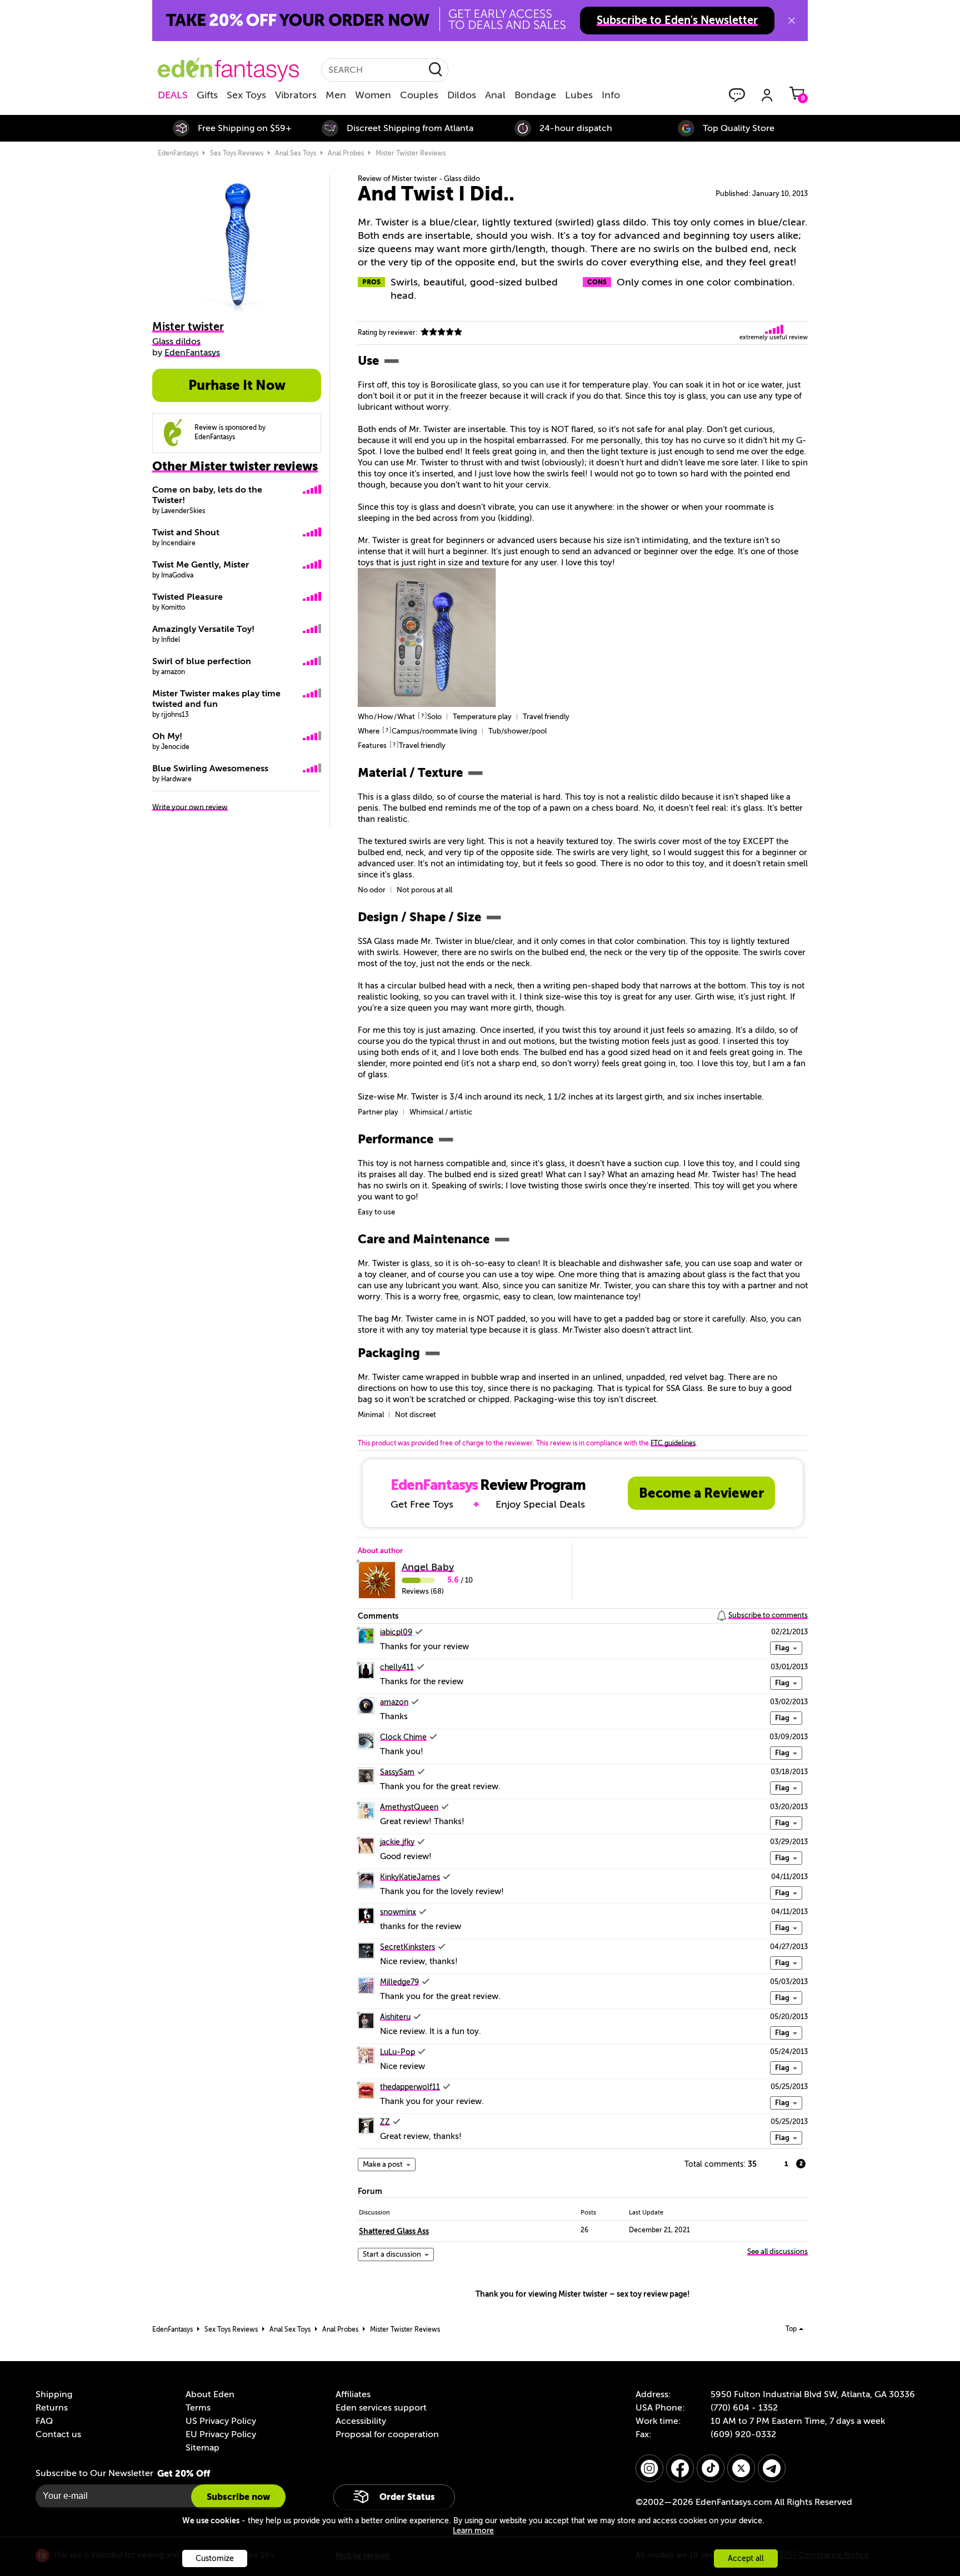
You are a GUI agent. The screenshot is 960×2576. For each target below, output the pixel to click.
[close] (792, 21)
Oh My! (167, 736)
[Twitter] (741, 2468)
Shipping (54, 2394)
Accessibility (361, 2421)
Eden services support (381, 2408)
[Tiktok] (711, 2468)
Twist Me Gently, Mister (201, 565)
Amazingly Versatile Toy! (203, 629)
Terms (198, 2408)
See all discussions (777, 2251)
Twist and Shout (186, 533)
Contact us (58, 2434)
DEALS (173, 95)
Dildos (462, 95)
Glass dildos (176, 342)
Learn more (473, 2531)
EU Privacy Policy (221, 2434)
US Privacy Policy (221, 2421)
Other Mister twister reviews (235, 466)
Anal (495, 95)
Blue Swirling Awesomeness (210, 769)
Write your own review (190, 807)
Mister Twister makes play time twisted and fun (216, 699)
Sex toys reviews (237, 153)
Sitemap (202, 2448)
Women (373, 95)
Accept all (746, 2559)
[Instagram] (649, 2468)
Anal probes (346, 153)
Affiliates (353, 2394)
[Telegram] (772, 2468)
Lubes (579, 95)
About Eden (210, 2394)
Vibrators (296, 95)
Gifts (207, 95)
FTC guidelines (673, 1443)
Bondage (535, 95)
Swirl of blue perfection (202, 661)
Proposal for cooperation (387, 2434)
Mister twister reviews (411, 153)
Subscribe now (238, 2497)
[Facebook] (680, 2468)
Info (611, 95)
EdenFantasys (178, 153)
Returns (52, 2408)
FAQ (44, 2421)
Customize (215, 2559)
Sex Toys (246, 95)
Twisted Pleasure (187, 597)
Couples (419, 95)
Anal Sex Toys (296, 153)
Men (336, 95)
